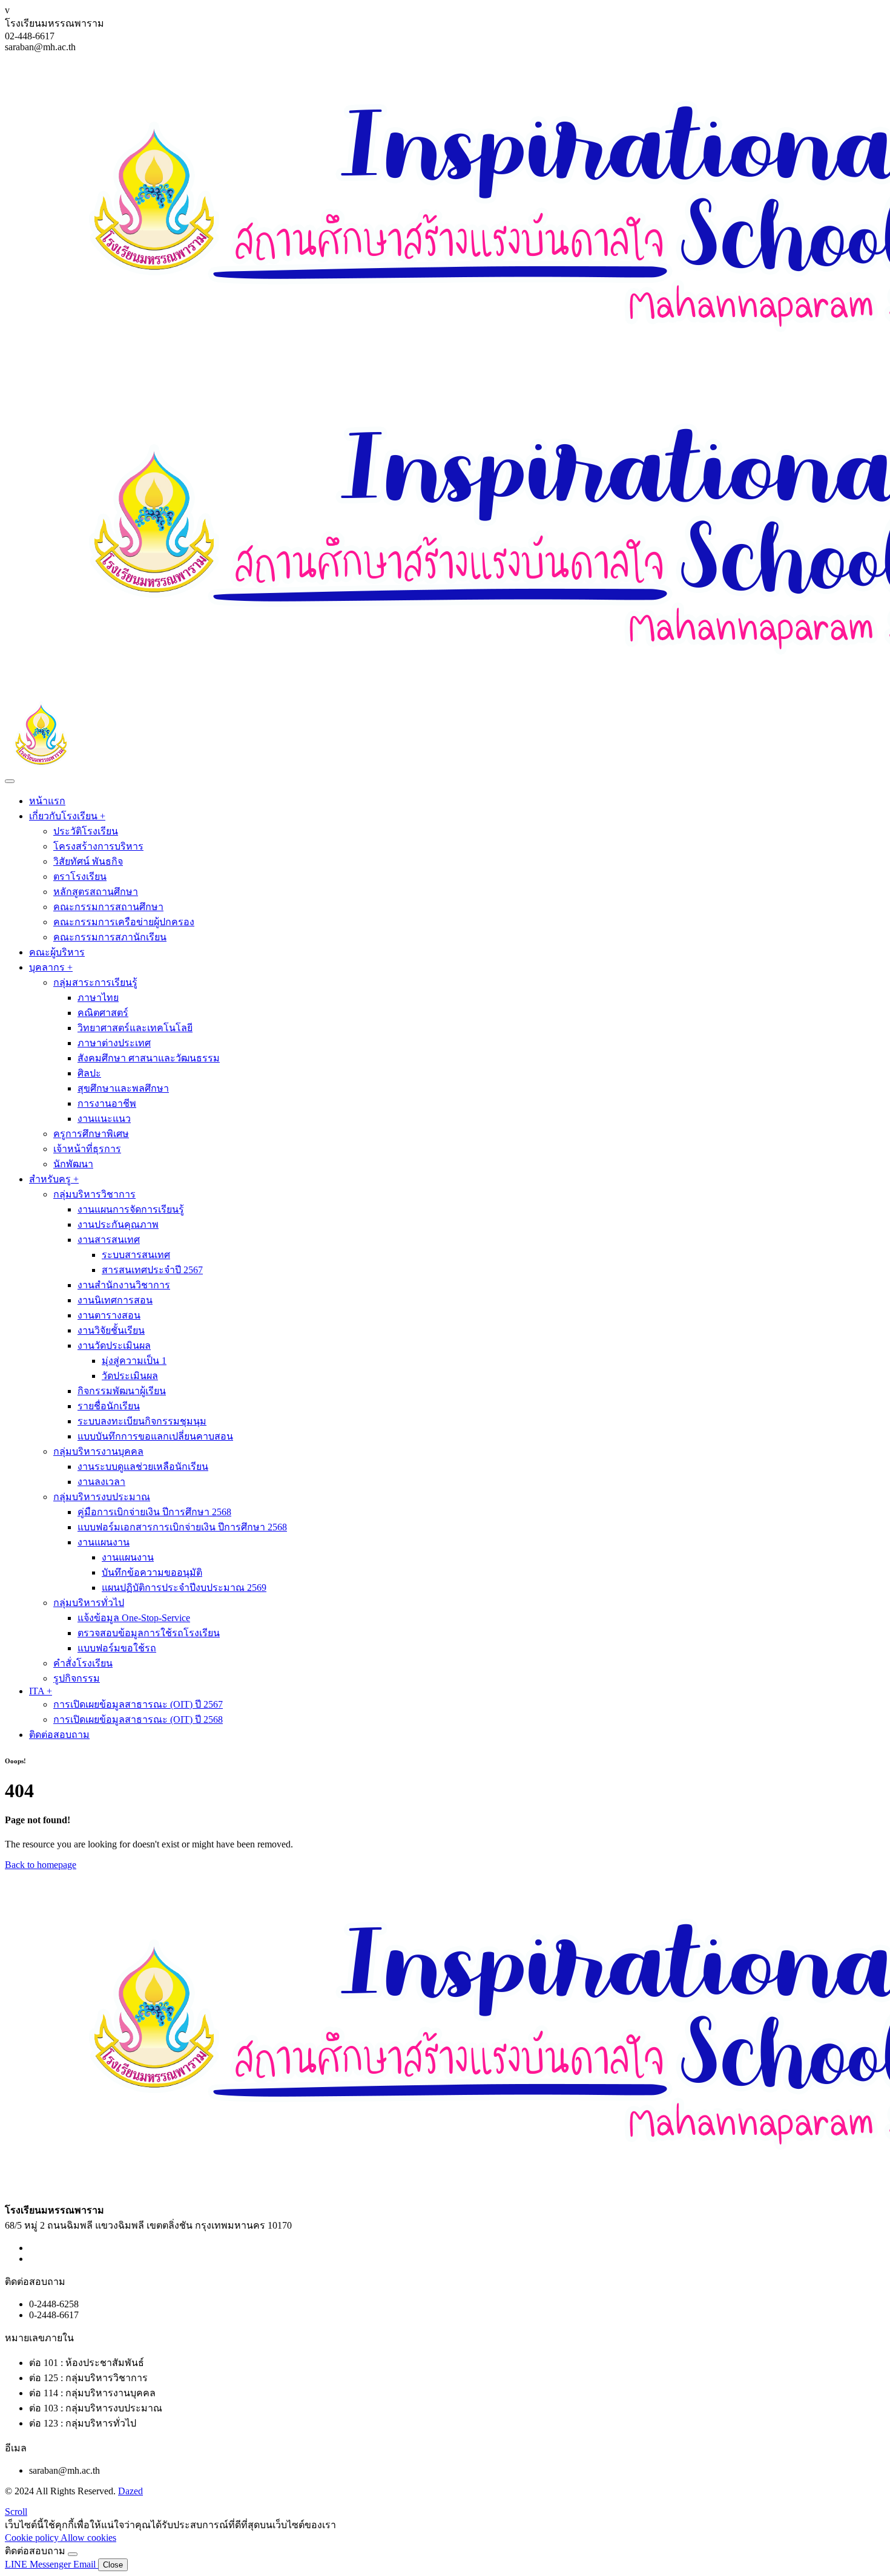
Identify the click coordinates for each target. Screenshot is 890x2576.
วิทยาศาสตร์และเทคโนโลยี (135, 1028)
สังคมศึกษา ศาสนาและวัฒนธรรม (149, 1058)
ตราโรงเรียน (80, 877)
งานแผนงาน (104, 1542)
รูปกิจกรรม (77, 1678)
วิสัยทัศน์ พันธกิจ (88, 861)
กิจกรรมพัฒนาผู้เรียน (122, 1391)
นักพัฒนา (73, 1164)
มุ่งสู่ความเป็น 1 (134, 1361)
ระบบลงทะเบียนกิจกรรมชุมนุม (142, 1421)
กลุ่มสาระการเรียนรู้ (95, 982)
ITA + (41, 1691)
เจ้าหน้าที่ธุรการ (87, 1149)
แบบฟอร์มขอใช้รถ (117, 1648)
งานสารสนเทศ (109, 1240)
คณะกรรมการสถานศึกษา (108, 907)
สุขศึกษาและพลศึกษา (123, 1088)
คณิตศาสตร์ (103, 1013)
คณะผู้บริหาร (57, 952)
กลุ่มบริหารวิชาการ (94, 1194)
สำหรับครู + (54, 1179)
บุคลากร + (51, 967)
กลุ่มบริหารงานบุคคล (98, 1451)
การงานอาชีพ (107, 1103)
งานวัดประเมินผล (114, 1345)
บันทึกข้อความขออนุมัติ (152, 1572)
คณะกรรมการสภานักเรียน (110, 937)
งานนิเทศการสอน (115, 1300)
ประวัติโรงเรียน (86, 831)
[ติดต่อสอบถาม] (73, 2554)
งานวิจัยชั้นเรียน (111, 1330)
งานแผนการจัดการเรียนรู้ (131, 1209)
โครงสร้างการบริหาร (98, 846)
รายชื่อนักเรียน (109, 1406)
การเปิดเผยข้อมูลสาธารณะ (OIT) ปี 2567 (138, 1704)
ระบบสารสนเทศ (136, 1255)
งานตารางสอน (109, 1315)
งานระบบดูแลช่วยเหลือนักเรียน (143, 1467)
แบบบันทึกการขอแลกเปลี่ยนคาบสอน (155, 1436)
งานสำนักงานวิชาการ (124, 1285)
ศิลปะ (89, 1073)
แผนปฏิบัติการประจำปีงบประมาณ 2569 (184, 1588)
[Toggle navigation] (10, 781)
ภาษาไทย (98, 998)
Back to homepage (41, 1865)
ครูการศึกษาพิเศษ (91, 1134)
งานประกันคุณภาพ (118, 1224)
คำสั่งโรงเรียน (83, 1663)
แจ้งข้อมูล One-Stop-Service (134, 1618)
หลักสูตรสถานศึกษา (96, 892)
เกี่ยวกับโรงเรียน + (67, 816)
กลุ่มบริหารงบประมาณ (102, 1497)
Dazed (130, 2491)
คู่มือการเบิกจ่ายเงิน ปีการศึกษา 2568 (154, 1512)
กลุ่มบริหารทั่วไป (89, 1603)
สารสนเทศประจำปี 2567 (152, 1270)
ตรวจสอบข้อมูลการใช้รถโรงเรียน (149, 1633)
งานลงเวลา (101, 1482)
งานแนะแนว (104, 1119)
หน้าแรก (47, 801)
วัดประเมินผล (130, 1376)
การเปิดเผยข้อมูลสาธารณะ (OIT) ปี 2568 (138, 1719)
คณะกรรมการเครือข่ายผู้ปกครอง (124, 922)
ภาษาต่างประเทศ (114, 1043)
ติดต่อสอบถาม (59, 1735)
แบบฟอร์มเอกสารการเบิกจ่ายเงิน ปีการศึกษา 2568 (182, 1527)
